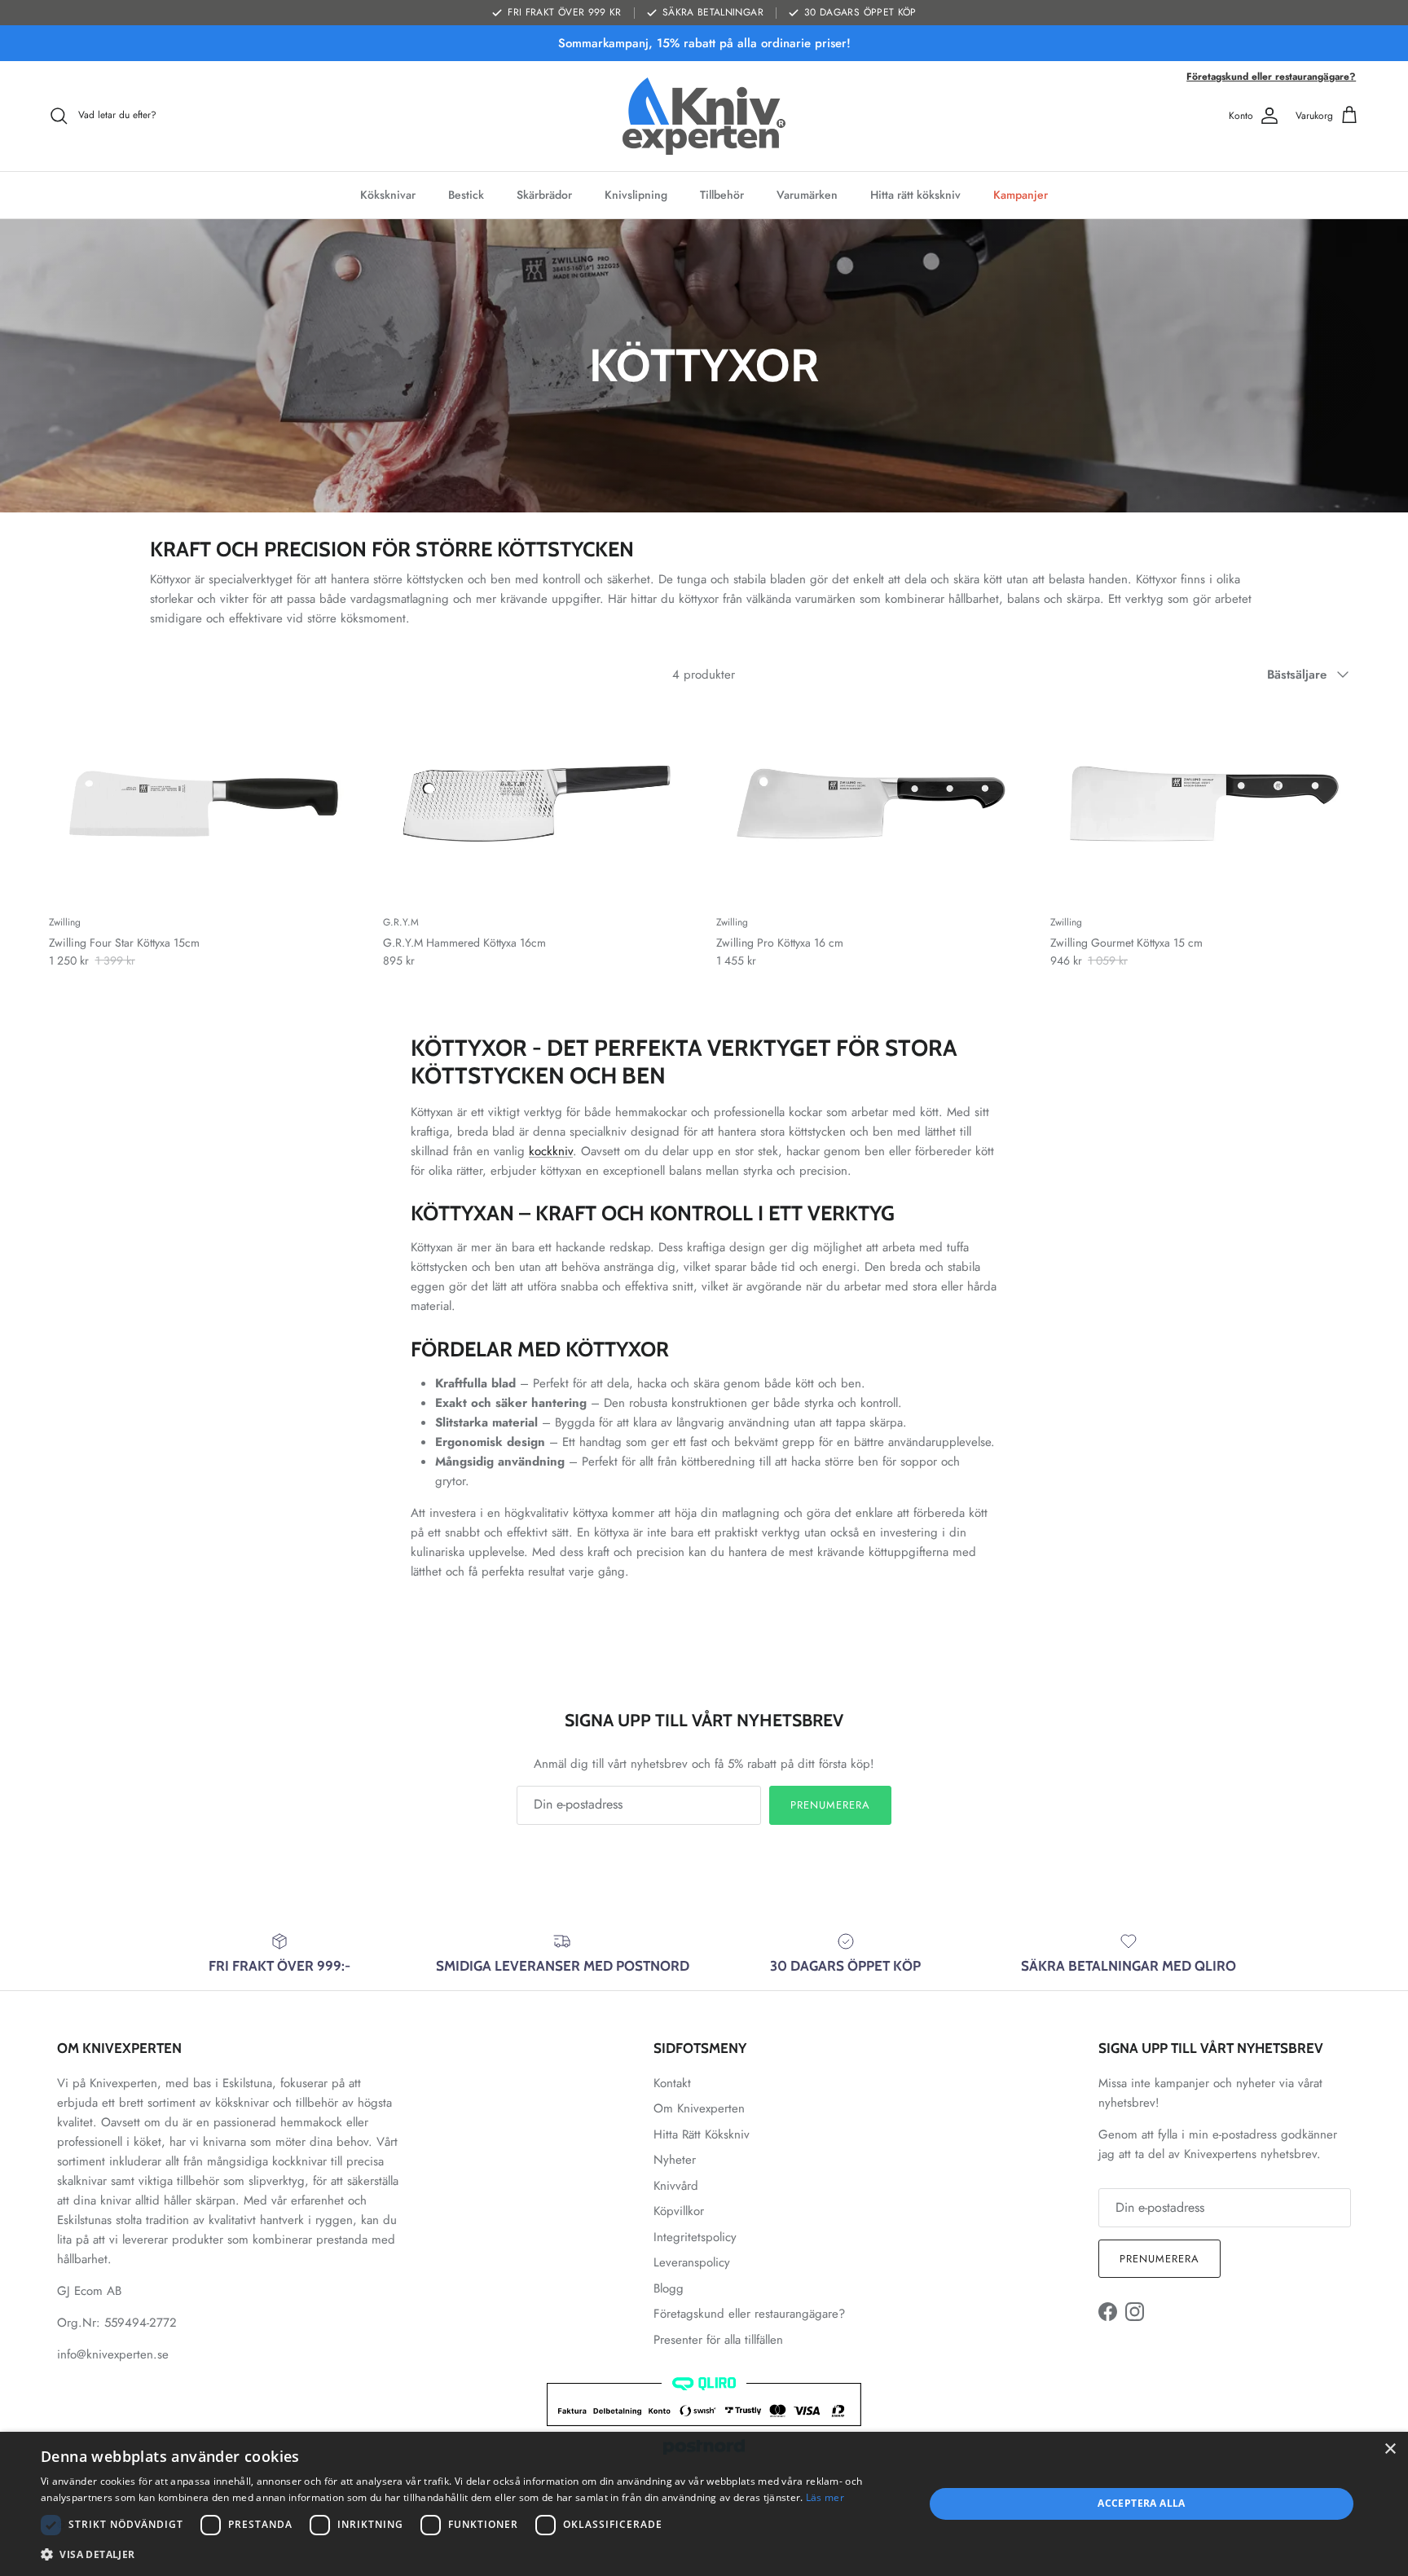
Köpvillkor (679, 2211)
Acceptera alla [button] (1142, 2503)
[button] (469, 2554)
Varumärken (807, 195)
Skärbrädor (544, 195)
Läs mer (825, 2497)
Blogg (669, 2288)
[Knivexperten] (704, 116)
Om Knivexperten (699, 2108)
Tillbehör (722, 195)
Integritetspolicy (695, 2237)
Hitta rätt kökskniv (915, 195)
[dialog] (704, 2504)
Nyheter (675, 2160)
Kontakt (672, 2083)
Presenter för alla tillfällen (718, 2340)
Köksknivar (388, 195)
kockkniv (551, 1151)
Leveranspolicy (692, 2262)
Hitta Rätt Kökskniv (702, 2134)
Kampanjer (1021, 195)
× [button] (1390, 2449)
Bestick (466, 195)
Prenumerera (830, 1805)
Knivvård (676, 2186)
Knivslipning (636, 195)
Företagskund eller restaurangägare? (1271, 77)
